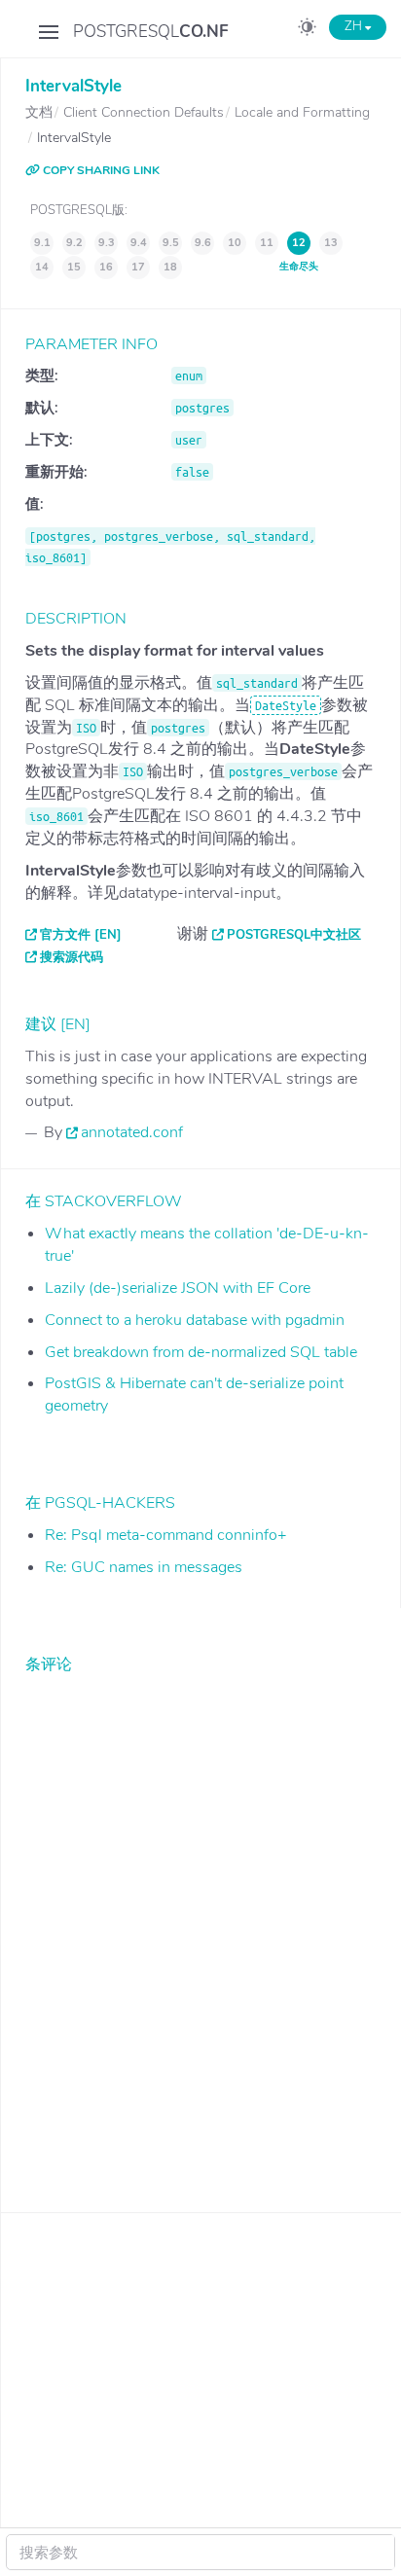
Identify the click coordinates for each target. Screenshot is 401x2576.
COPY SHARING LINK (100, 170)
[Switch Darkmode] (307, 30)
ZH (355, 26)
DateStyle (286, 705)
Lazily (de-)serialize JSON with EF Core (178, 1288)
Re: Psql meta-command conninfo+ (166, 1535)
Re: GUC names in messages (144, 1567)
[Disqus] (201, 1928)
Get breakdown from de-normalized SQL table (201, 1352)
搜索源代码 (72, 957)
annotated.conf (132, 1132)
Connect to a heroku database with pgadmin (195, 1320)
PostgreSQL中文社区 (294, 935)
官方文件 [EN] (81, 935)
